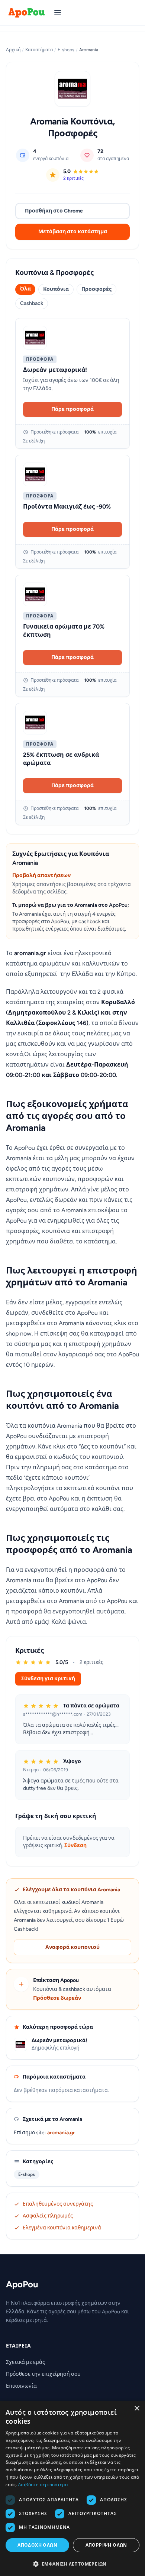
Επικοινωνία (21, 2386)
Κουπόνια (56, 289)
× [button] (137, 2409)
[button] (72, 2564)
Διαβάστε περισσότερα (43, 2484)
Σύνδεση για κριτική (48, 1679)
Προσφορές (96, 289)
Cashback (32, 303)
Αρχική (13, 50)
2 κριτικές (73, 178)
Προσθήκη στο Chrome (54, 211)
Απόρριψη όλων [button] (106, 2545)
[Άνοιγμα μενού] (58, 13)
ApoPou (22, 2284)
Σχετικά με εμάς (25, 2362)
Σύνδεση (75, 1845)
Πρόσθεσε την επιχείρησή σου (43, 2374)
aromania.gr (61, 2133)
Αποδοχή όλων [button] (37, 2545)
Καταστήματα (39, 50)
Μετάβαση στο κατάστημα (73, 232)
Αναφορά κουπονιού (72, 1947)
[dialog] (72, 2488)
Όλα (25, 289)
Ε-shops (66, 50)
